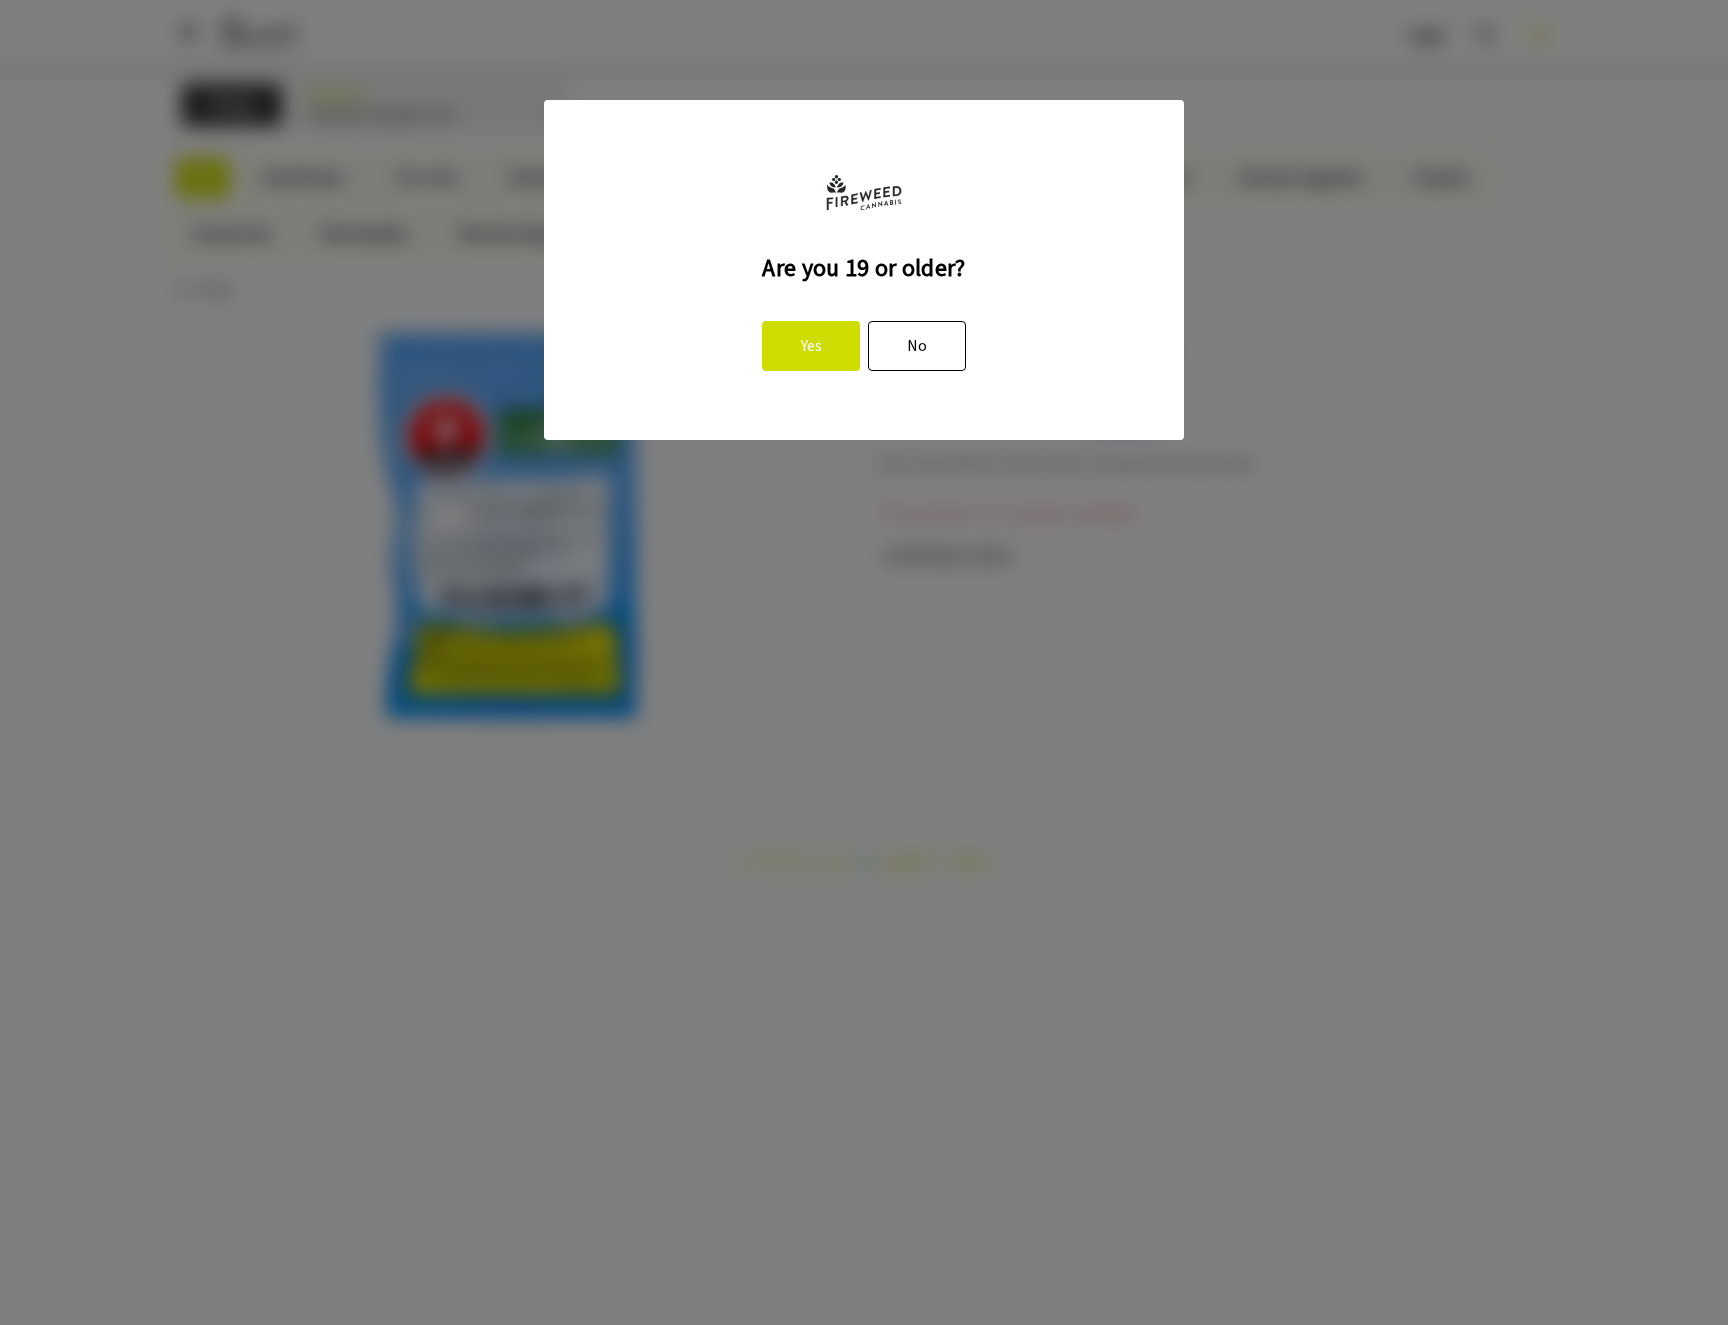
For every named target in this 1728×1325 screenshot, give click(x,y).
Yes (811, 346)
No (917, 346)
